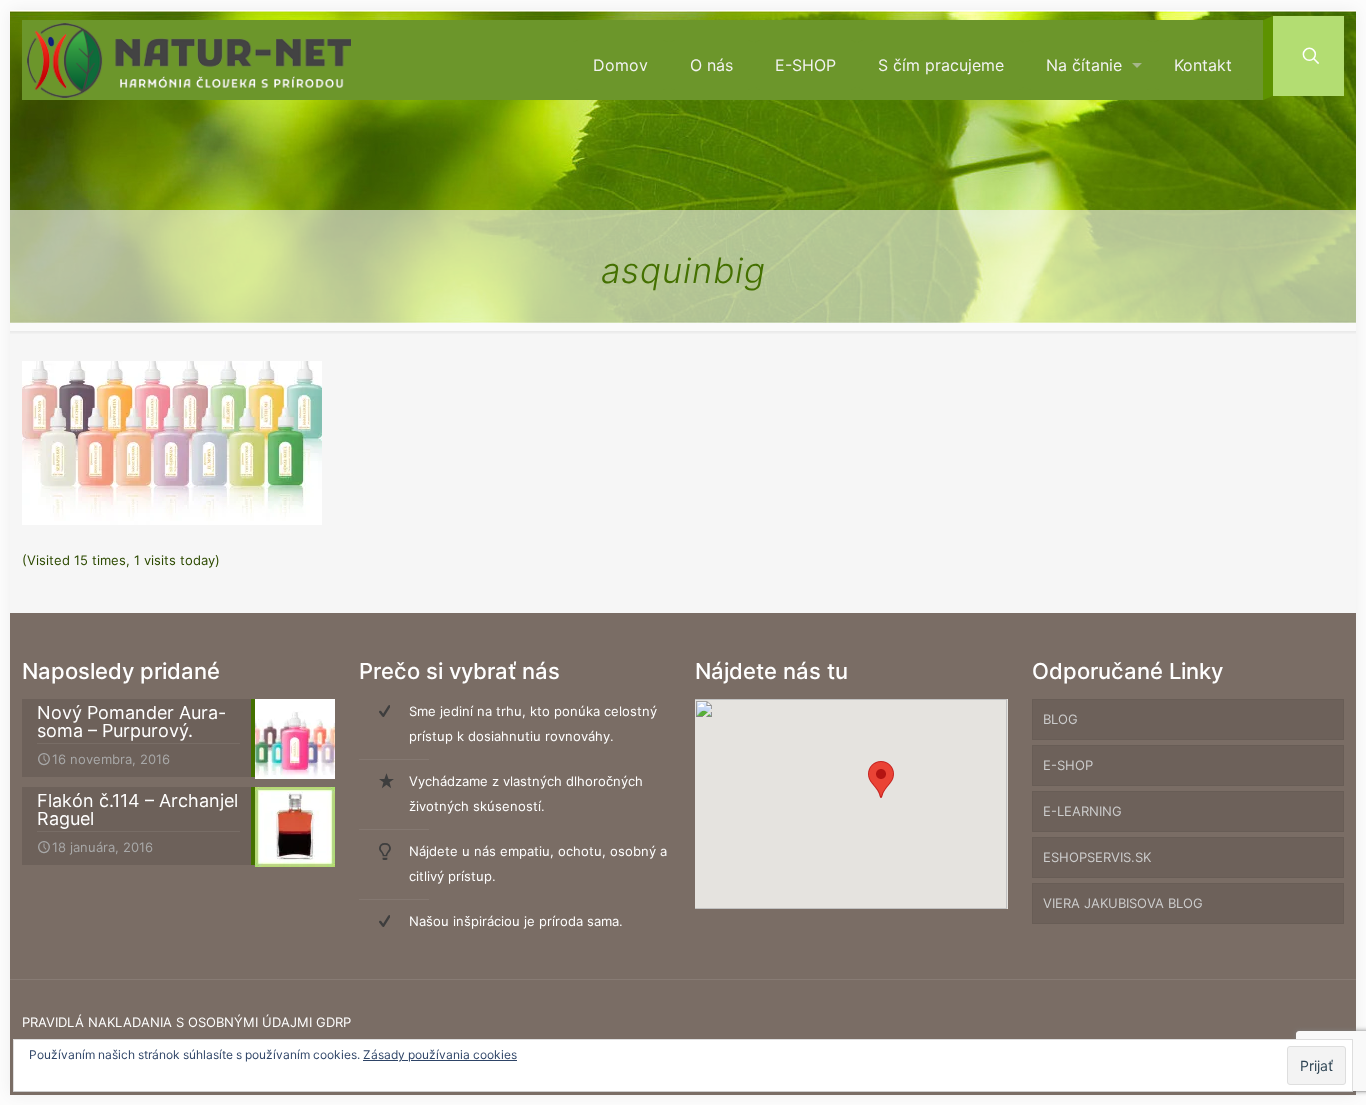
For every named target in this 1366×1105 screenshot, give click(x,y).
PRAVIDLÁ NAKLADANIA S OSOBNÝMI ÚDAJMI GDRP (186, 1022)
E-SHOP (1068, 765)
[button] (881, 779)
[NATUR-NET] (189, 60)
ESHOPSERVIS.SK (1097, 857)
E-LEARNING (1082, 811)
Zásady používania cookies (440, 1054)
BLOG (1060, 719)
